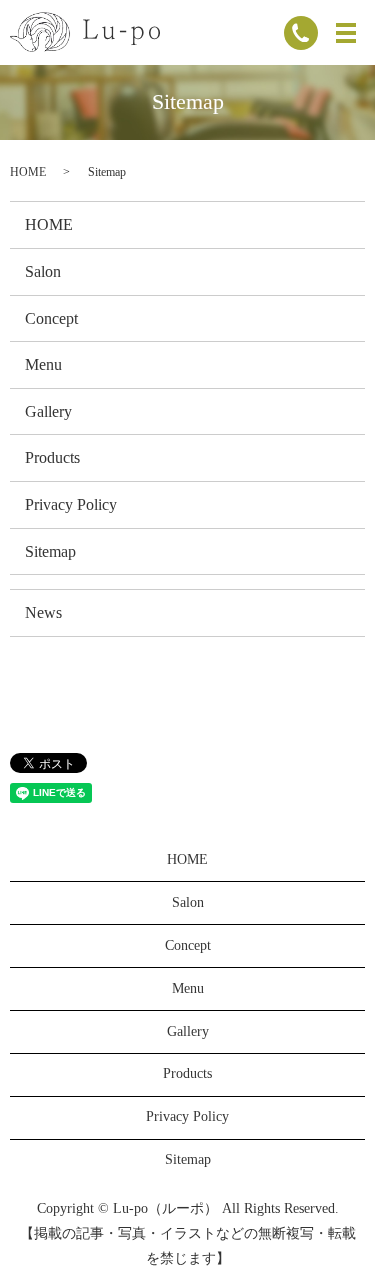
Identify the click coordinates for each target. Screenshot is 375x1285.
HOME (28, 172)
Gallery (48, 411)
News (43, 612)
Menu (43, 364)
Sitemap (50, 551)
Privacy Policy (71, 504)
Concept (51, 318)
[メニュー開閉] (346, 33)
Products (52, 457)
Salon (43, 271)
